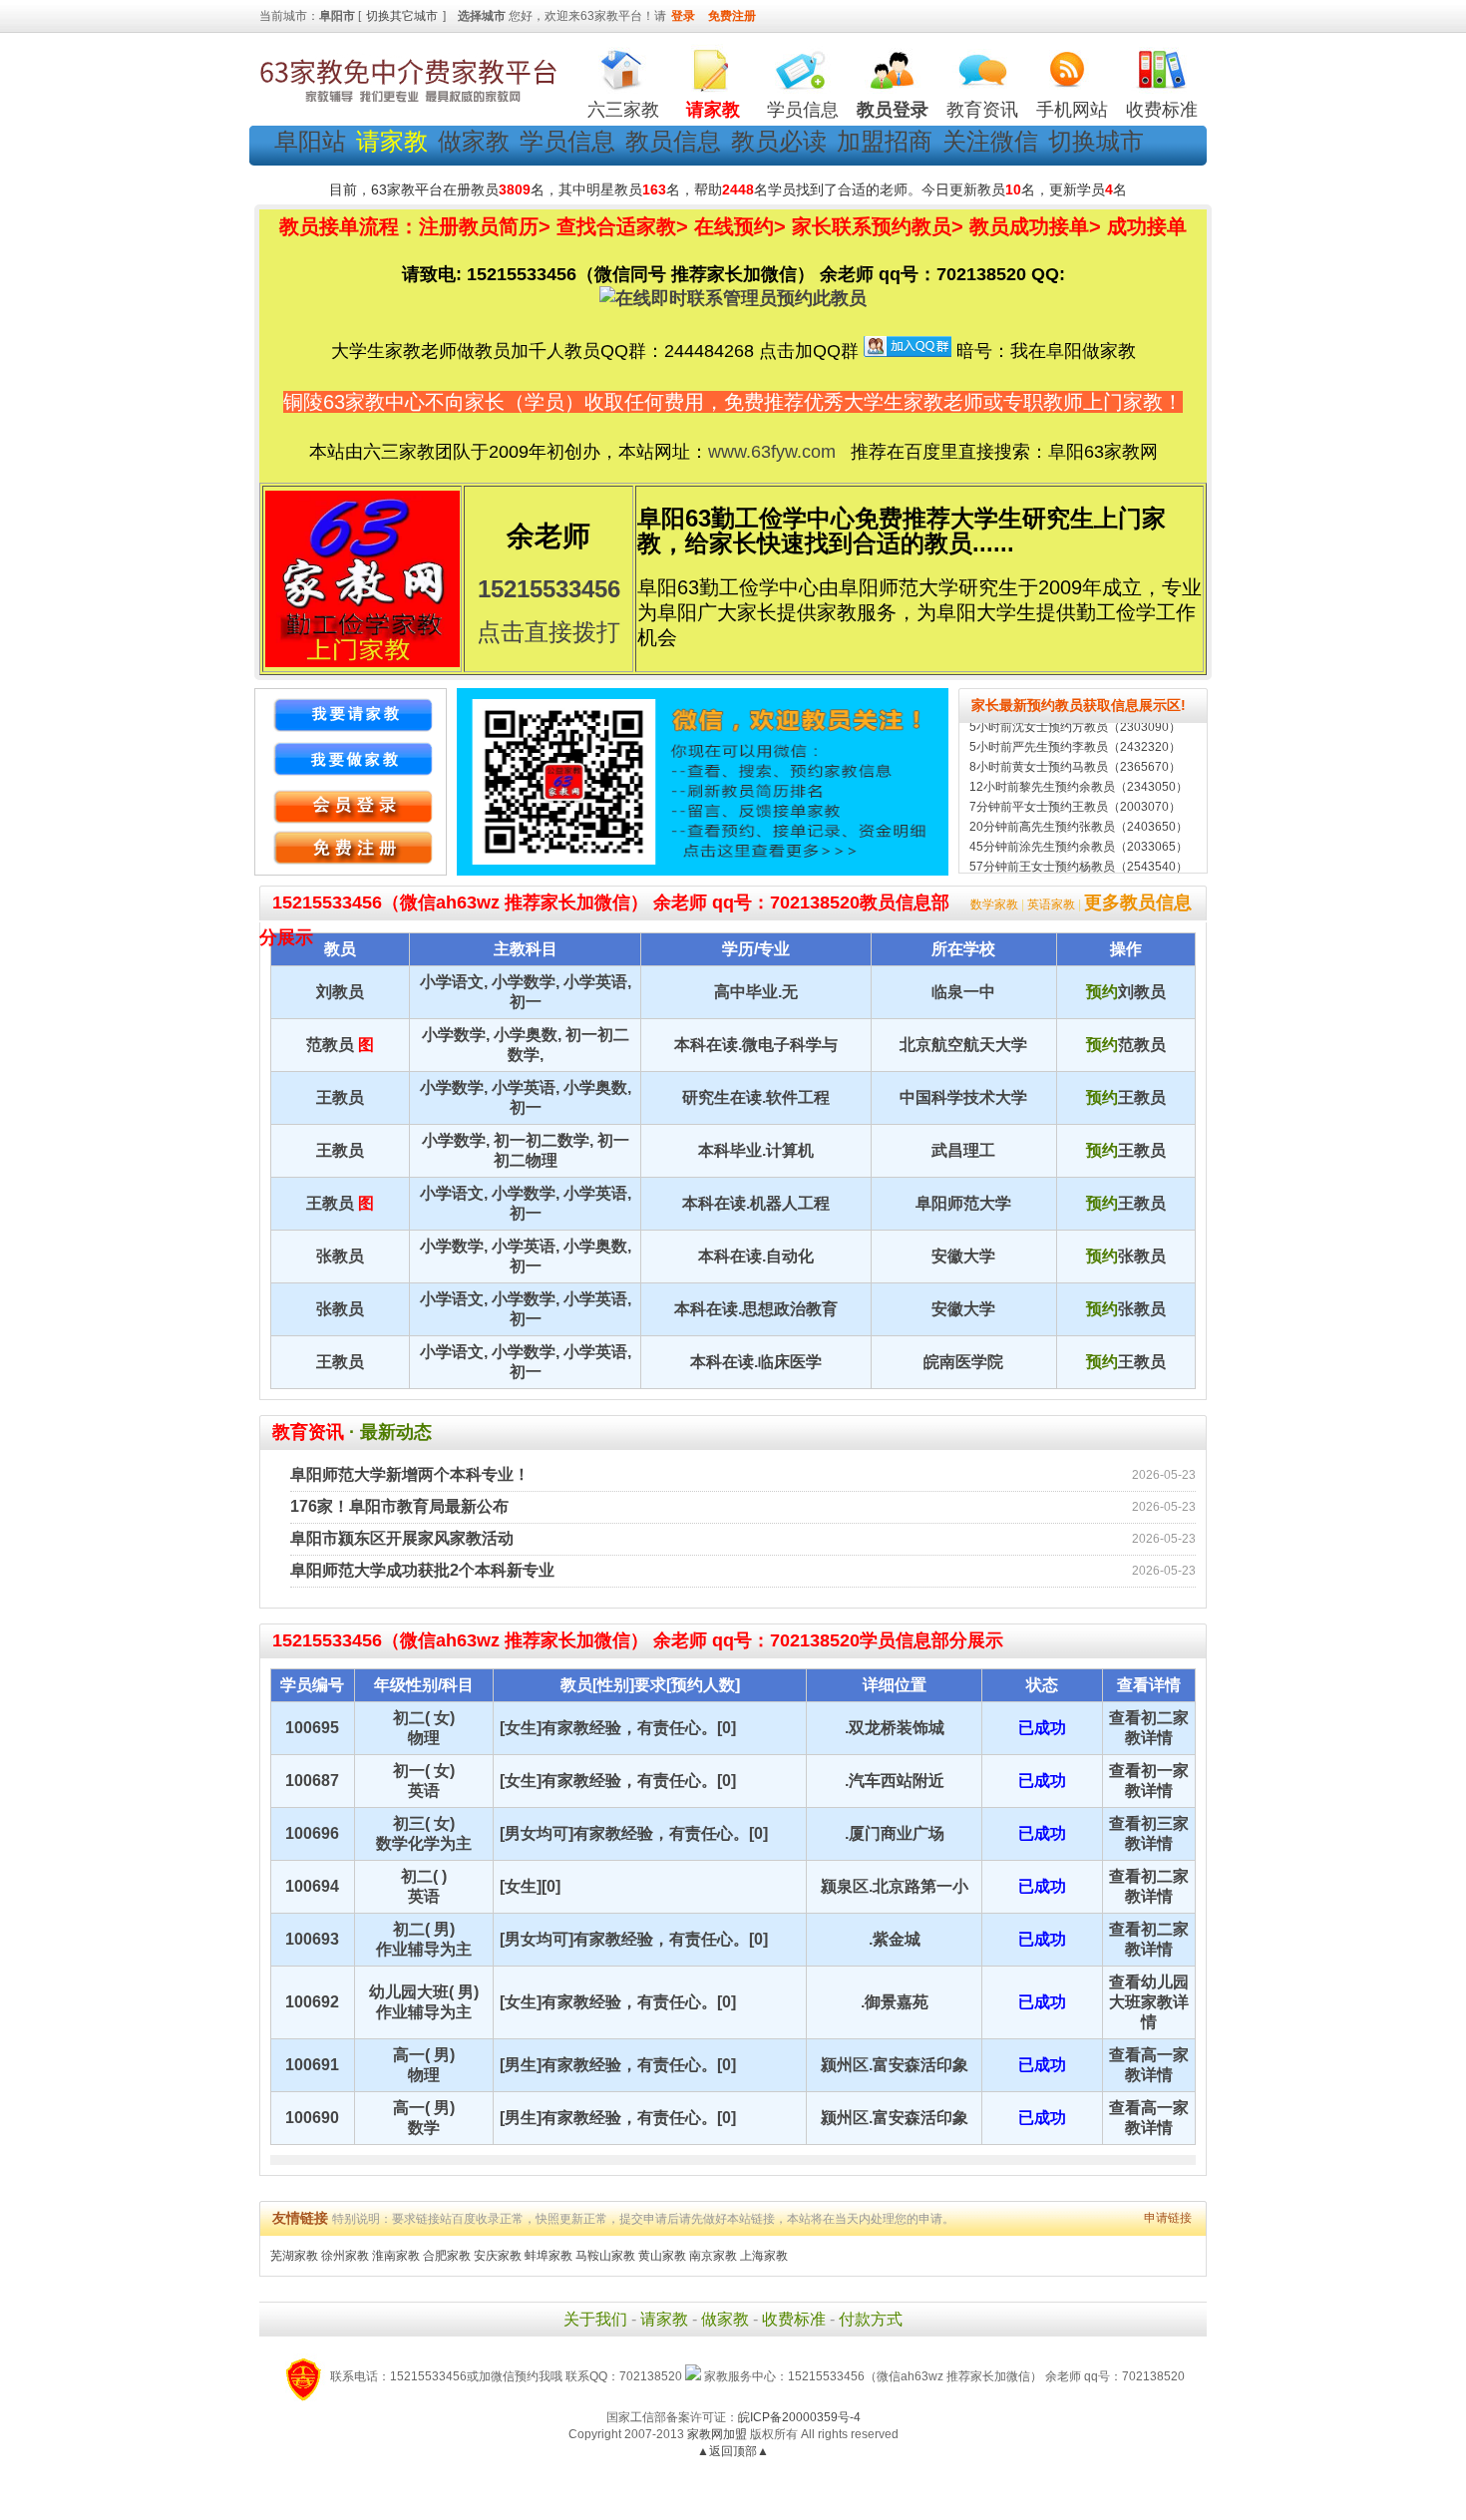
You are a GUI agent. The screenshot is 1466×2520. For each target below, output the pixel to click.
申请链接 (1168, 2218)
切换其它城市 (402, 16)
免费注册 (732, 16)
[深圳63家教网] (409, 103)
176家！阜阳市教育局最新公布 (399, 1506)
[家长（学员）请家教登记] (351, 715)
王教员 (340, 1097)
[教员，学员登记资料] (351, 848)
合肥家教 (447, 2256)
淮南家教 (396, 2256)
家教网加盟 (717, 2434)
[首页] (623, 65)
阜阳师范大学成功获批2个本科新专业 (422, 1570)
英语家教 (1051, 904)
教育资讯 (982, 110)
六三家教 (623, 110)
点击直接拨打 (549, 632)
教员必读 (779, 141)
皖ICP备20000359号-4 (799, 2417)
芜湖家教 (294, 2256)
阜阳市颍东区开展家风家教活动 (402, 1538)
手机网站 (1072, 110)
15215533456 (549, 589)
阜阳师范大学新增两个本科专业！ (410, 1474)
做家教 (474, 141)
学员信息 (803, 110)
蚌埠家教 (549, 2256)
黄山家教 (662, 2256)
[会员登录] (351, 803)
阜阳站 (310, 141)
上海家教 (764, 2256)
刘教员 (340, 992)
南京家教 (713, 2256)
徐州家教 (345, 2256)
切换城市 (1096, 141)
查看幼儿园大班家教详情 (1149, 2002)
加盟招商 (885, 141)
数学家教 (994, 904)
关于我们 (595, 2319)
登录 (683, 16)
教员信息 (673, 141)
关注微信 (990, 141)
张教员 (340, 1256)
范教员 (330, 1045)
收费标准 (1162, 110)
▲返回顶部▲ (733, 2451)
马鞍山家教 (605, 2256)
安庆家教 (498, 2256)
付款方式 (871, 2319)
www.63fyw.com (772, 452)
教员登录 (893, 110)
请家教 (664, 2319)
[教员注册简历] (351, 759)
